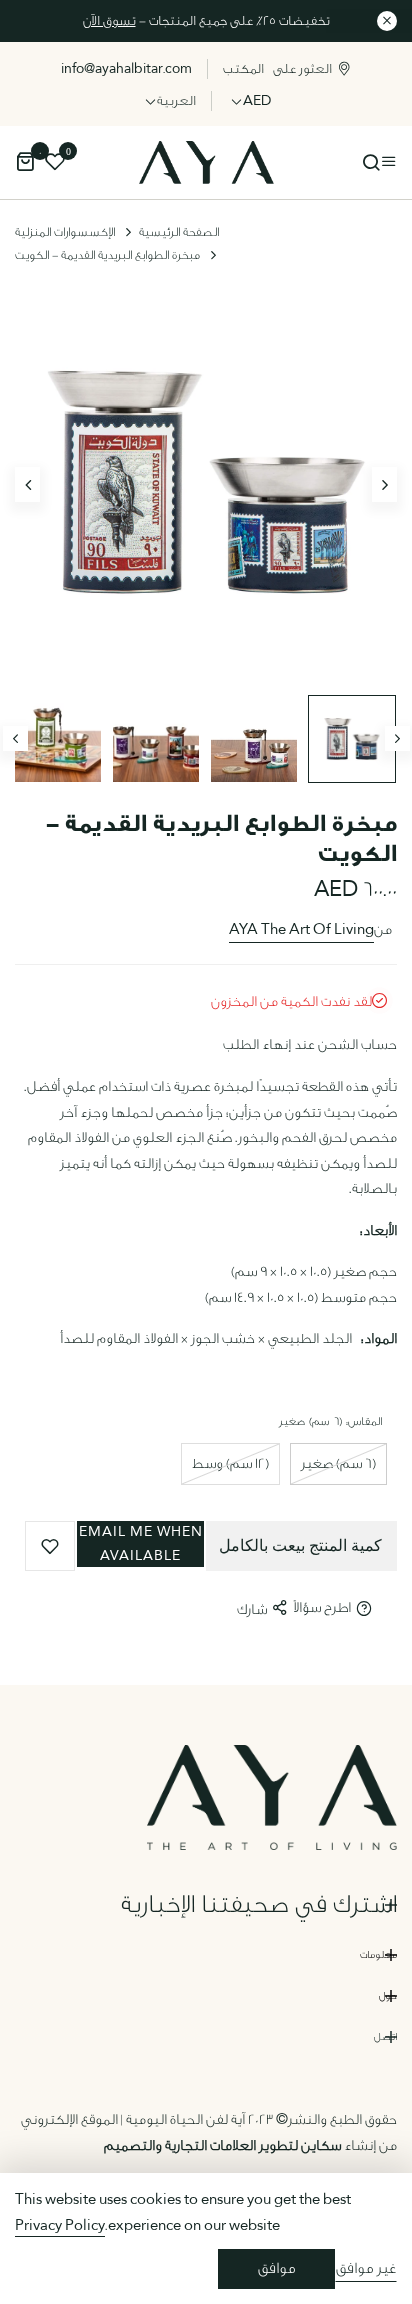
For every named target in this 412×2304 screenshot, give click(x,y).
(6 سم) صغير (338, 1464)
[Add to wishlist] (50, 1546)
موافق (276, 2268)
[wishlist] (55, 164)
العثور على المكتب (277, 68)
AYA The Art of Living (301, 930)
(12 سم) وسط (230, 1464)
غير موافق (366, 2268)
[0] (25, 164)
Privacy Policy (60, 2226)
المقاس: (331, 1421)
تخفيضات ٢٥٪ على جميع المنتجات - (206, 20)
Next (397, 738)
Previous (15, 738)
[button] (140, 1547)
